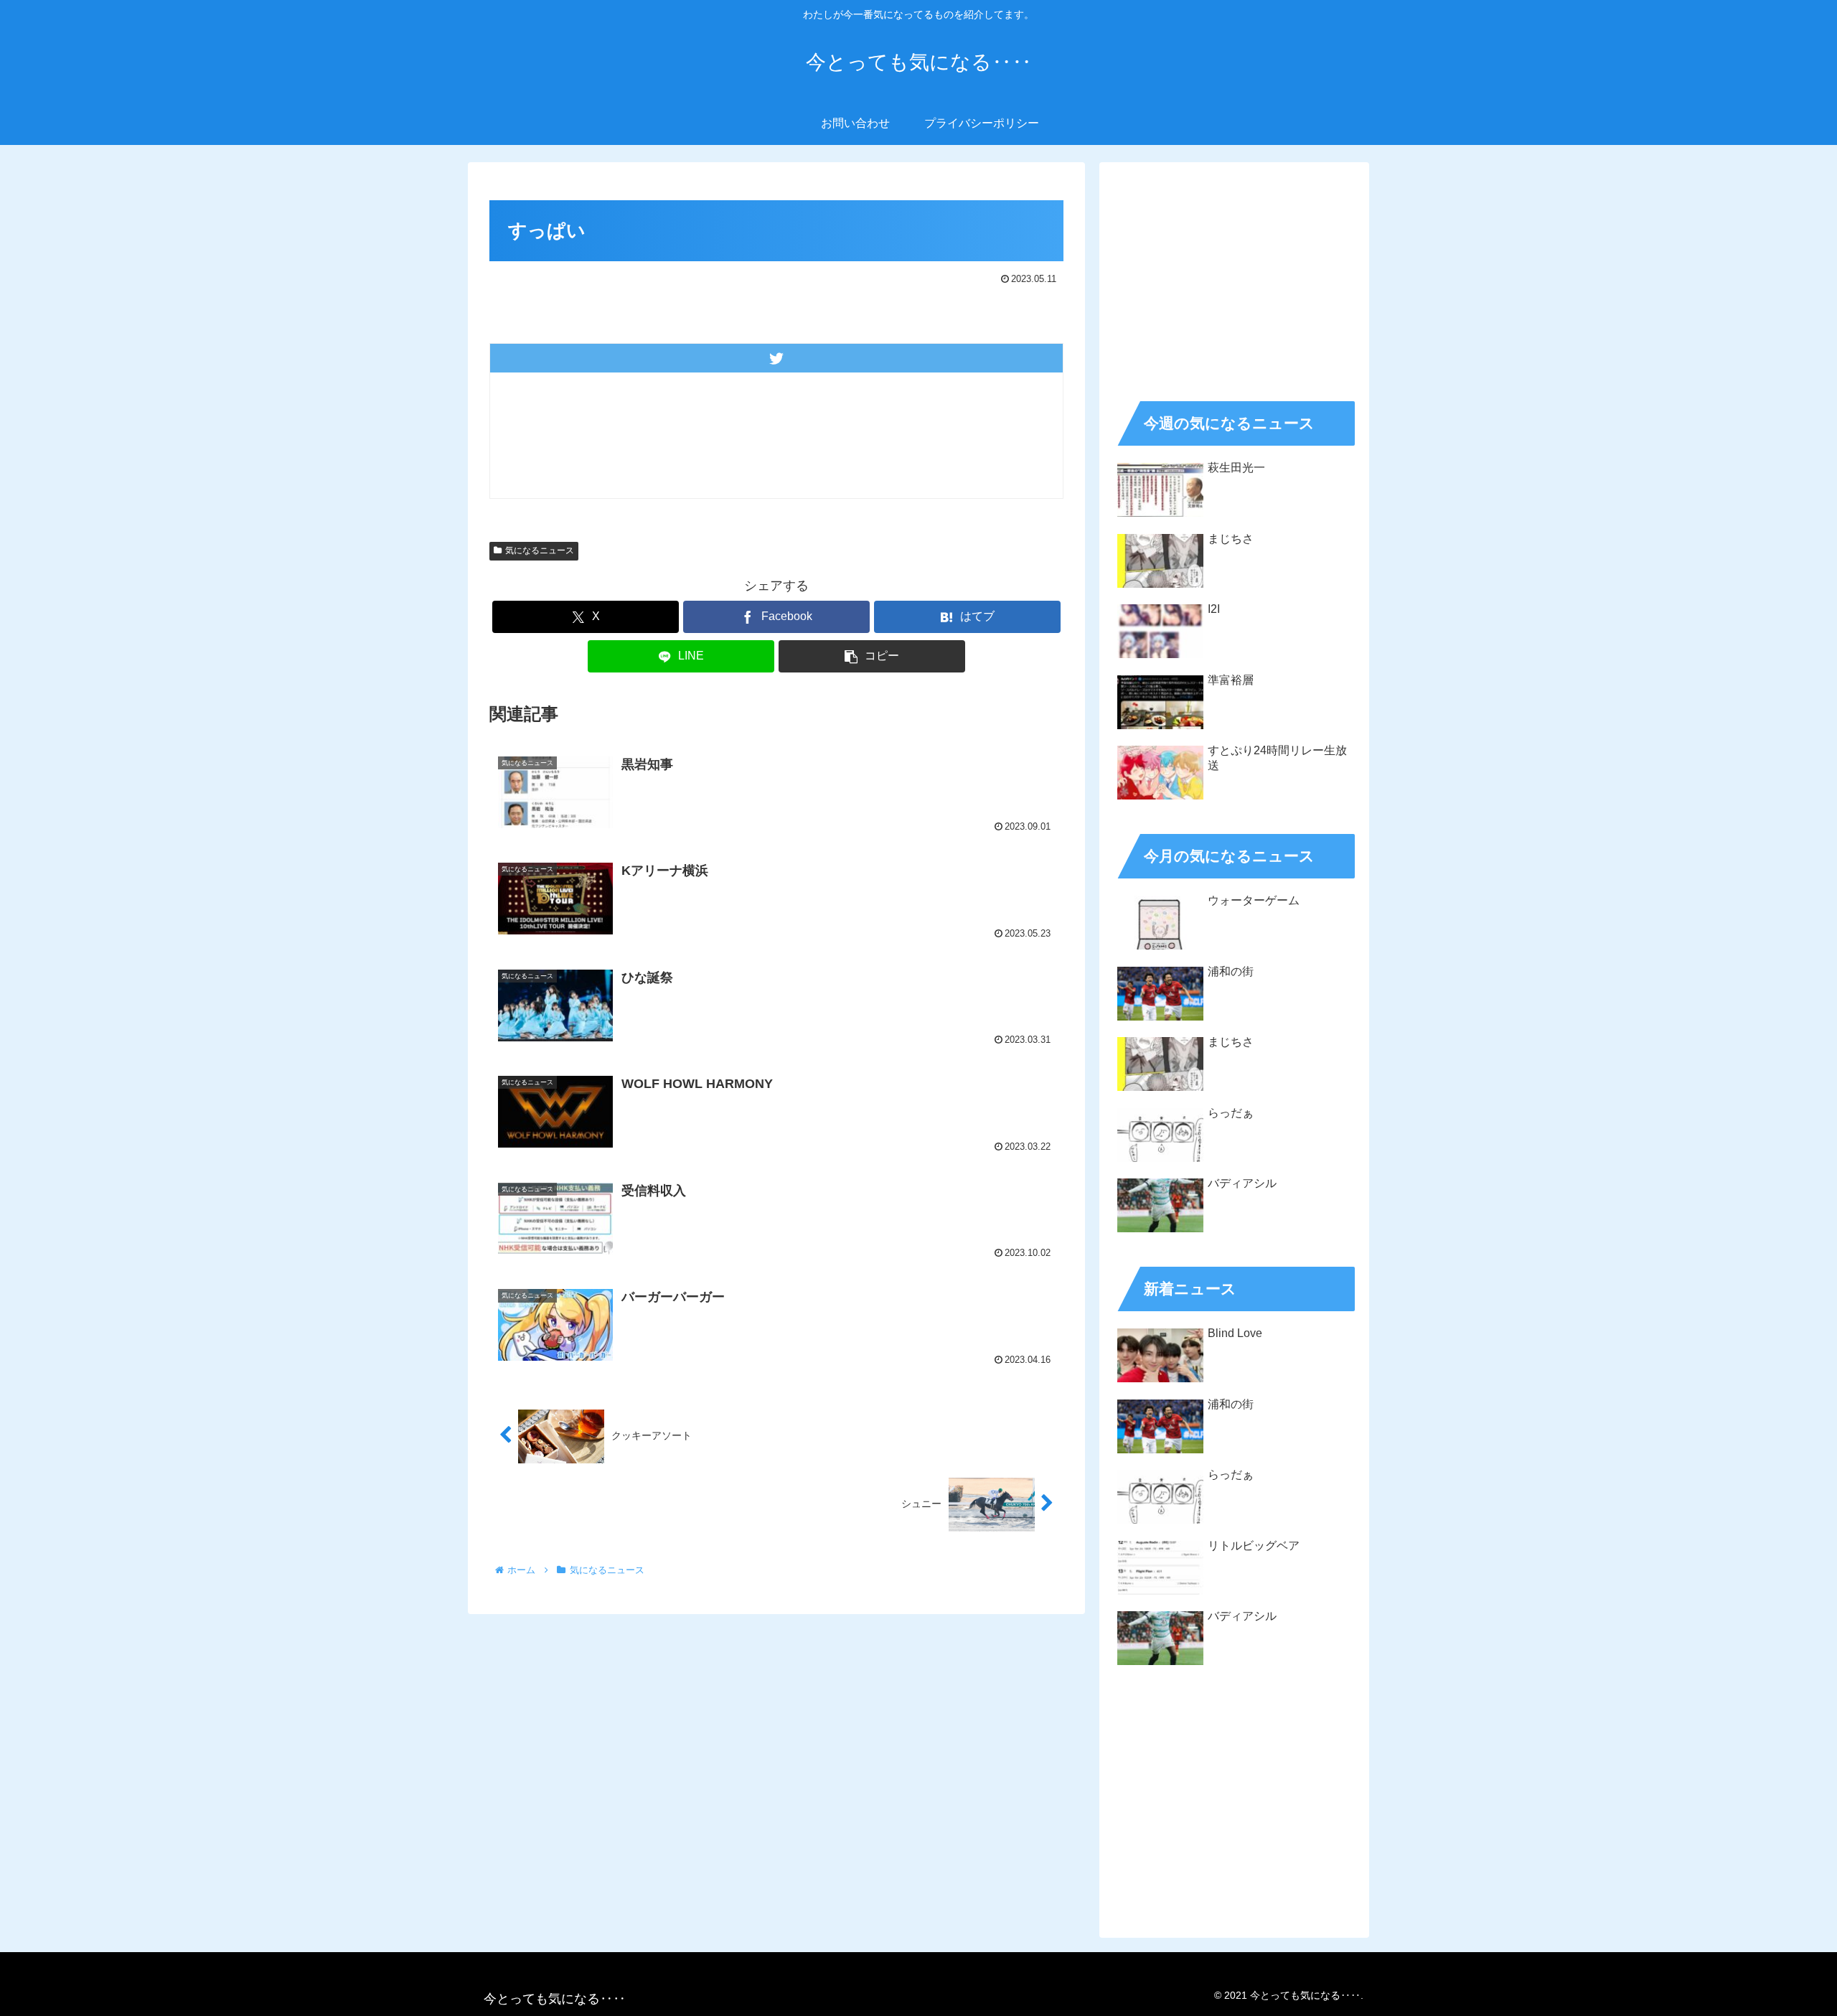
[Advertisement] (1234, 277)
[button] (872, 656)
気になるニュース (540, 550)
